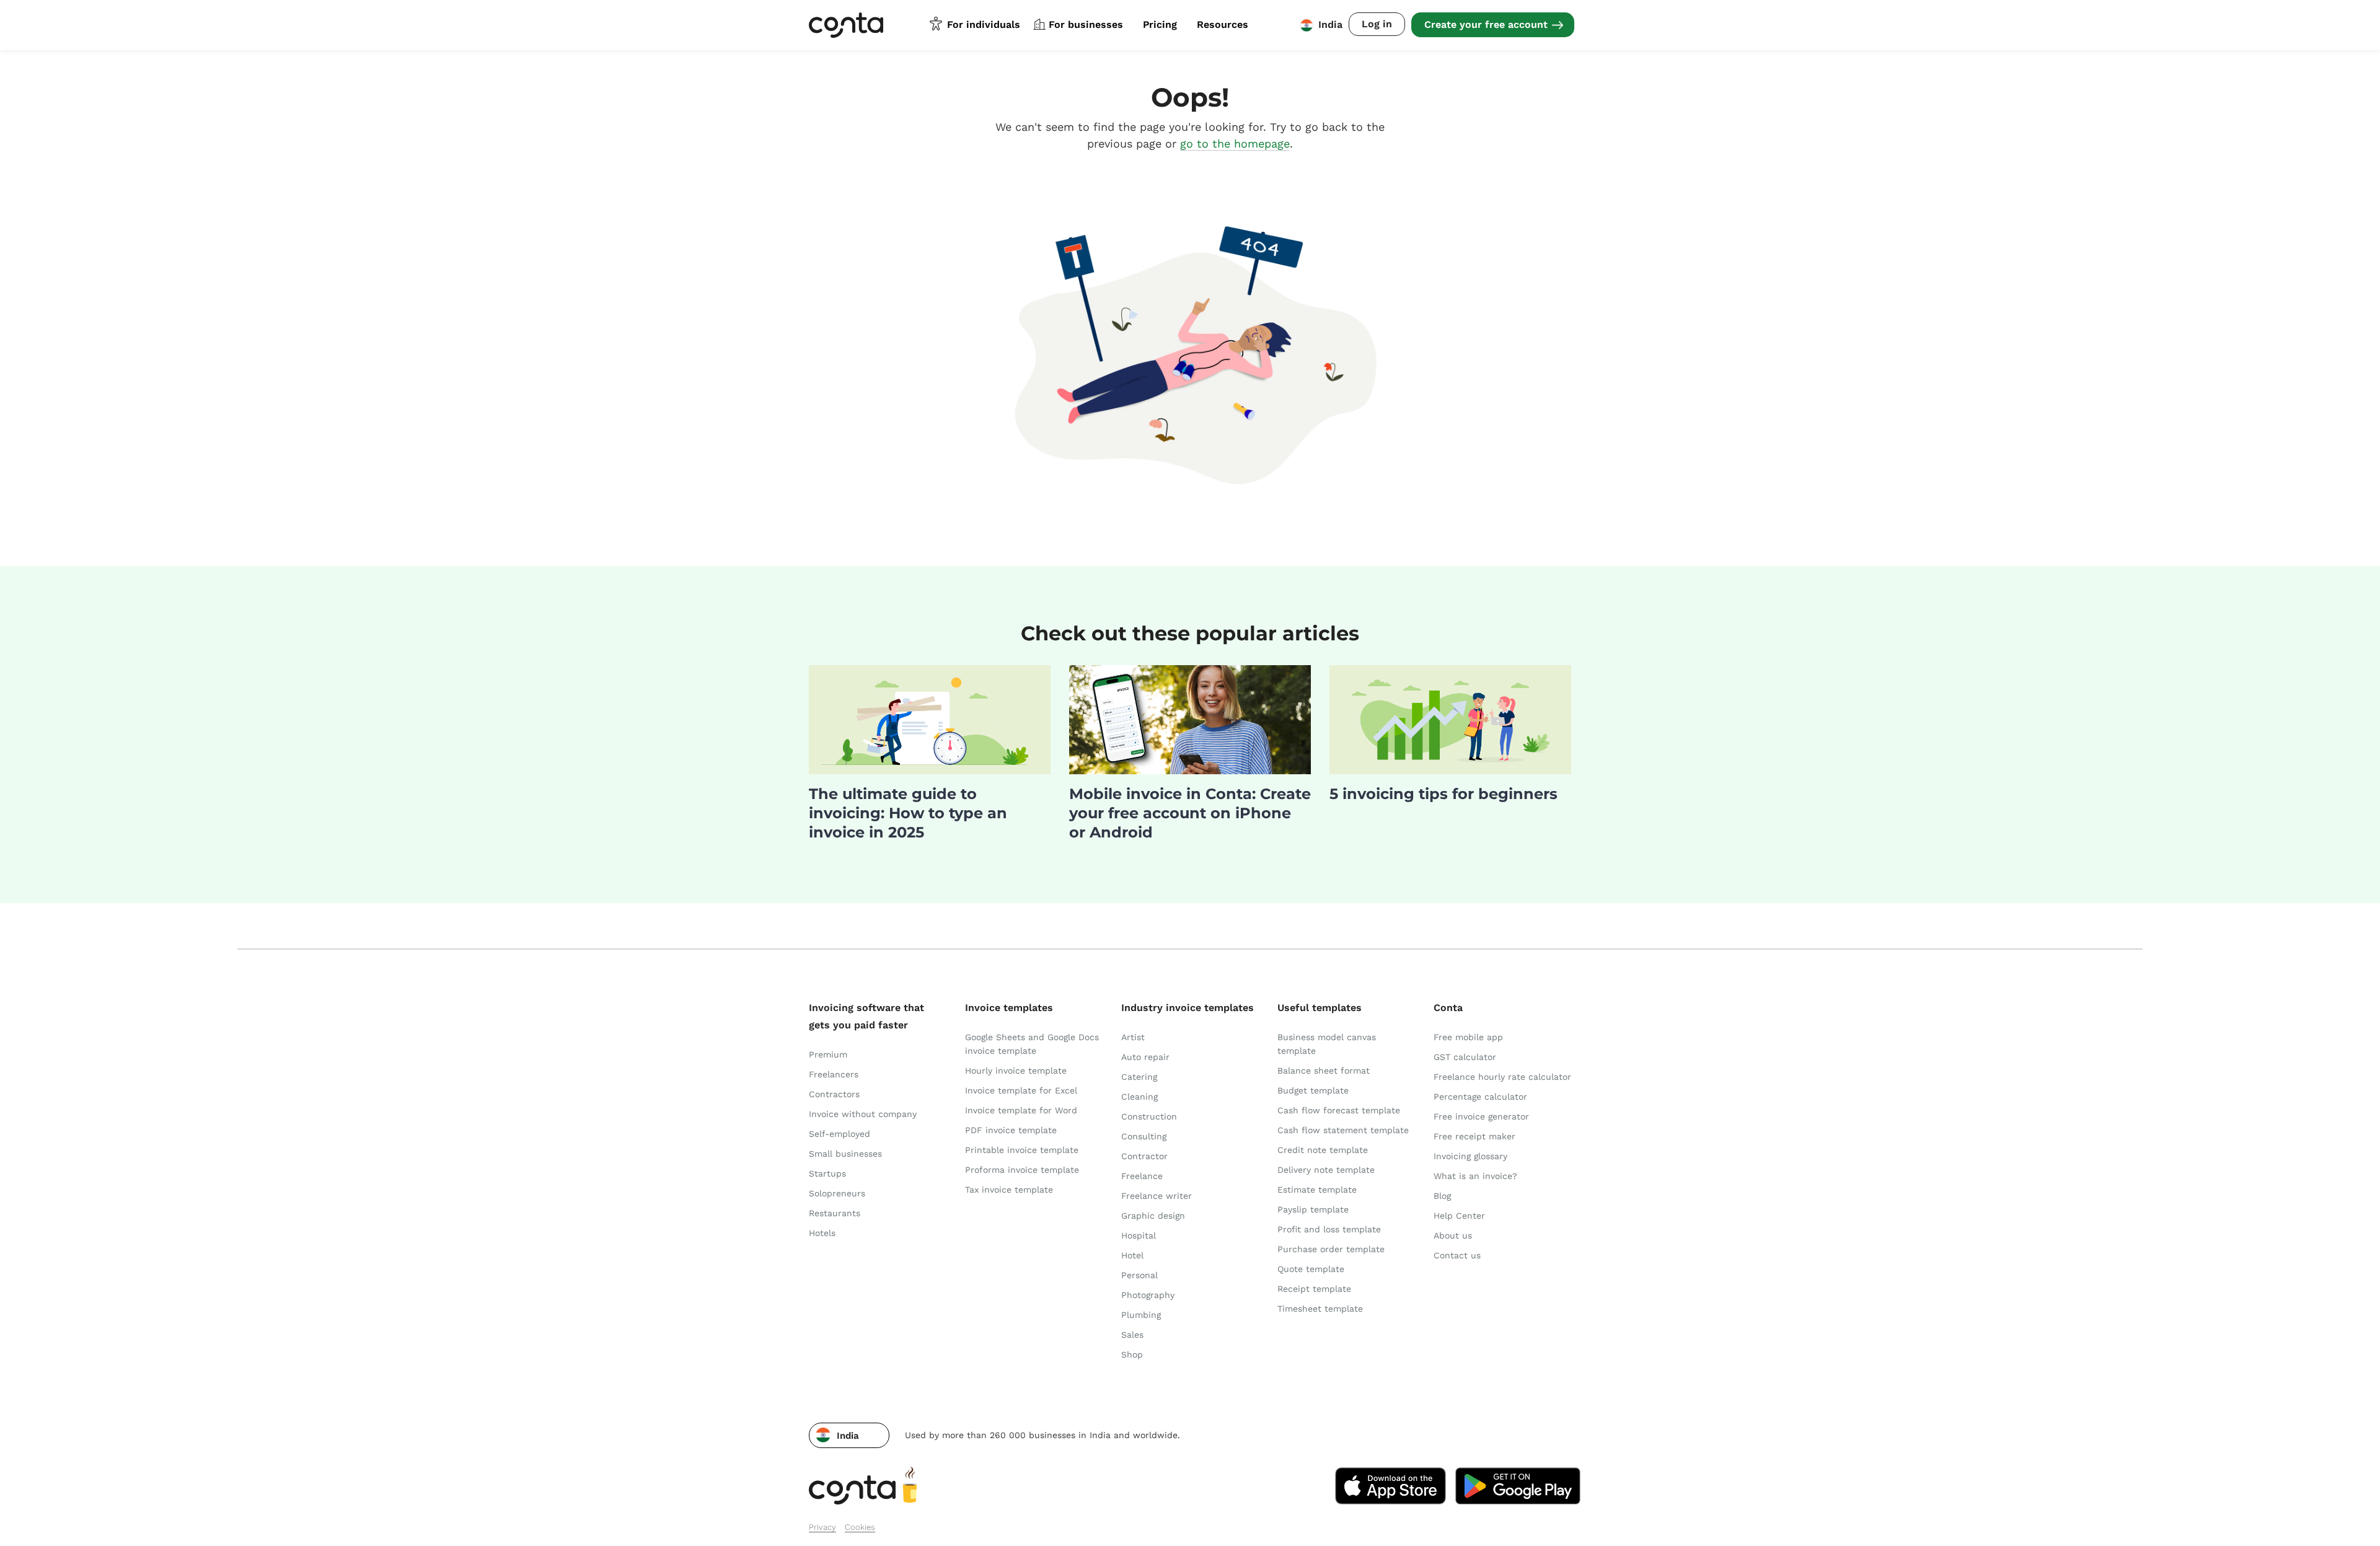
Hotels (822, 1233)
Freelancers (834, 1074)
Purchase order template (1331, 1249)
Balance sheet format (1324, 1071)
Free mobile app (1468, 1037)
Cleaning (1139, 1097)
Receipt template (1314, 1289)
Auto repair (1145, 1057)
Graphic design (1153, 1216)
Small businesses (845, 1154)
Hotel (1132, 1255)
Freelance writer (1157, 1196)
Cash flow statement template (1343, 1130)
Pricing (1160, 24)
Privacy (822, 1527)
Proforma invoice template (1022, 1170)
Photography (1148, 1295)
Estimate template (1317, 1190)
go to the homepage (1235, 144)
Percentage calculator (1480, 1097)
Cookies (860, 1527)
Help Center (1459, 1216)
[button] (849, 1435)
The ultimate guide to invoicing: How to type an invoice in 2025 (908, 813)
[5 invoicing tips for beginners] (1450, 771)
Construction (1149, 1116)
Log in (1377, 24)
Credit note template (1323, 1150)
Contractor (1144, 1156)
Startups (827, 1173)
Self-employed (840, 1134)
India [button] (1330, 24)
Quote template (1311, 1269)
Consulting (1144, 1136)
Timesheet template (1320, 1309)
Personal (1139, 1275)
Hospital (1139, 1235)
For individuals (984, 24)
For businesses (1086, 24)
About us (1453, 1235)
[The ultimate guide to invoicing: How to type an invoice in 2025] (930, 771)
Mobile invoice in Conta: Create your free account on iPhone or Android (1190, 813)
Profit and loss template (1329, 1229)
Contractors (834, 1094)
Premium (828, 1054)
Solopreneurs (837, 1193)
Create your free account (1486, 24)
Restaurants (835, 1213)
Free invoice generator (1481, 1116)
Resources (1223, 24)
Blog (1442, 1196)
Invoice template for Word (1021, 1110)
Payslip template (1313, 1209)
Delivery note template (1326, 1170)
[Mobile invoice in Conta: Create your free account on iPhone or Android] (1190, 771)
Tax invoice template (1009, 1190)
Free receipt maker (1474, 1136)
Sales (1132, 1335)
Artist (1133, 1037)
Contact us (1457, 1255)
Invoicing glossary (1470, 1156)
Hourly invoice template (1016, 1071)
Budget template (1313, 1090)
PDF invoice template (1011, 1130)
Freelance (1142, 1176)
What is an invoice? (1475, 1176)
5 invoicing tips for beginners (1443, 794)
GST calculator (1465, 1057)
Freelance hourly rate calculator (1502, 1077)
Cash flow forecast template (1339, 1110)
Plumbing (1141, 1315)
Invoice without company (863, 1114)
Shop (1132, 1354)
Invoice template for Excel (1021, 1090)
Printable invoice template (1022, 1150)
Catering (1139, 1077)
